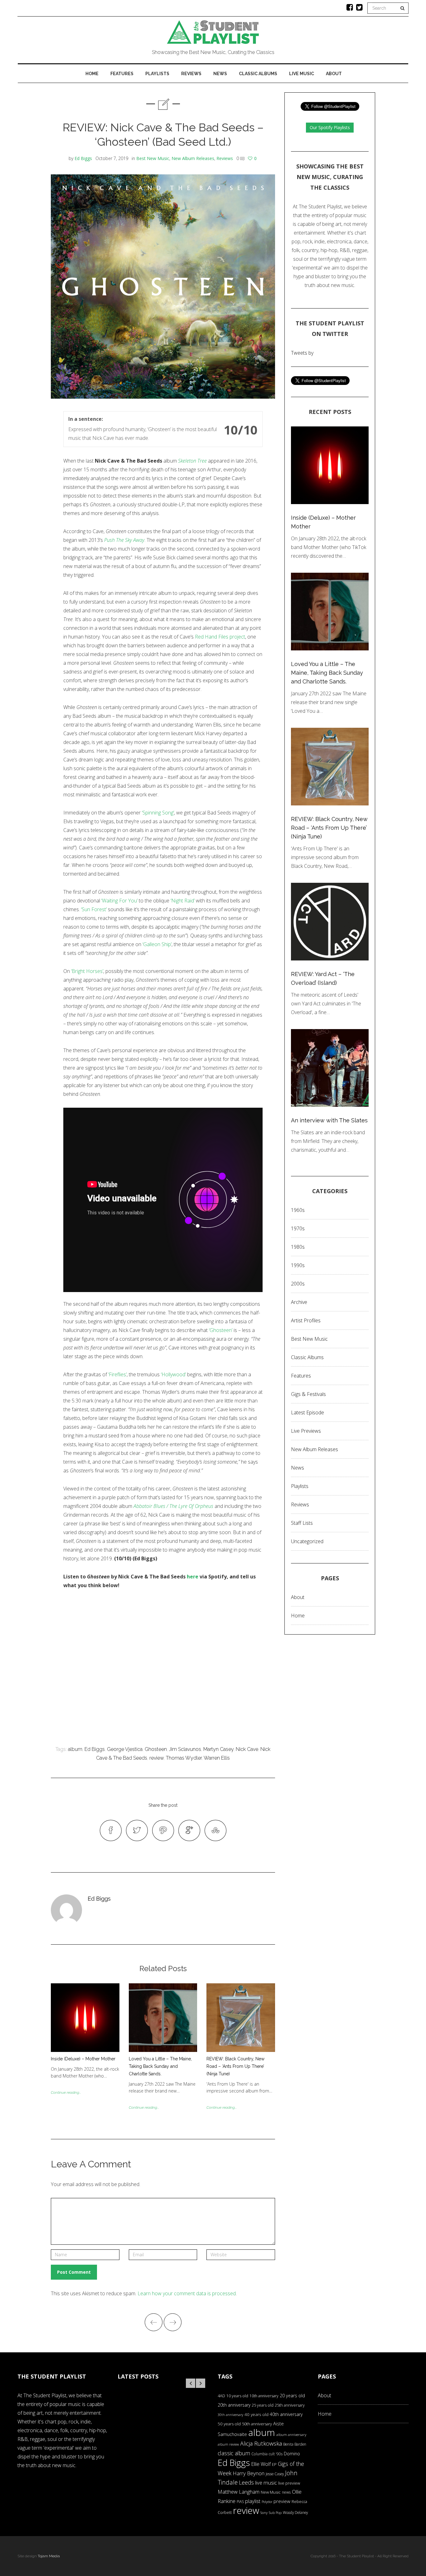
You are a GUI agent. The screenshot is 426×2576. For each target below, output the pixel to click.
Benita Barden (295, 2444)
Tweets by (302, 353)
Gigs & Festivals (308, 1394)
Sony (264, 2513)
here (193, 1577)
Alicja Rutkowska (261, 2443)
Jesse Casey (275, 2474)
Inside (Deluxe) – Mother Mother (83, 2059)
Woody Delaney (295, 2512)
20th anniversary (234, 2405)
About (334, 74)
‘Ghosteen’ (221, 1330)
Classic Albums (258, 74)
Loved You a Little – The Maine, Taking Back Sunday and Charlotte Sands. (160, 2066)
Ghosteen (156, 1749)
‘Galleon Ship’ (157, 944)
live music (266, 2483)
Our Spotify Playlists (330, 127)
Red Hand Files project (220, 637)
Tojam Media (49, 2556)
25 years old (263, 2405)
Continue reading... (66, 2092)
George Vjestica (125, 1749)
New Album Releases (193, 158)
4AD (221, 2396)
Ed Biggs (83, 158)
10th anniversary (264, 2396)
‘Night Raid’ (183, 901)
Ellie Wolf (261, 2464)
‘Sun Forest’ (94, 909)
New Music (271, 2492)
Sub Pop (275, 2513)
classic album (234, 2453)
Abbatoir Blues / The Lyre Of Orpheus (173, 1506)
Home (92, 74)
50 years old (229, 2424)
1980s (298, 1247)
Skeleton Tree (192, 461)
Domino (292, 2454)
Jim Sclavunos (185, 1749)
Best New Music (153, 158)
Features (122, 74)
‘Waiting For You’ (119, 901)
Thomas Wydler (184, 1758)
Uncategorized (307, 1541)
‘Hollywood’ (173, 1374)
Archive (299, 1302)
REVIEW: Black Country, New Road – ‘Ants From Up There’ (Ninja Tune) (235, 2066)
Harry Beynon (249, 2473)
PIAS (240, 2501)
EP (274, 2464)
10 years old (237, 2396)
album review (228, 2444)
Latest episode (307, 1412)
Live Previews (306, 1431)
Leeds (246, 2482)
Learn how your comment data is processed (187, 2293)
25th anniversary (290, 2405)
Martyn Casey (218, 1749)
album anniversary (291, 2435)
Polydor (267, 2502)
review (157, 1758)
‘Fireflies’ (117, 1374)
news (286, 2492)
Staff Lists (302, 1523)
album (75, 1749)
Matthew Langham (239, 2492)
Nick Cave (247, 1749)
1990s (298, 1265)
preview (282, 2501)
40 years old (257, 2414)
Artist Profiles (306, 1320)
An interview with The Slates (329, 1120)
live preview (289, 2483)
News (220, 74)
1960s (298, 1210)
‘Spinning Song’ (158, 813)
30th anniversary (230, 2415)
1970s (298, 1228)
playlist (253, 2501)
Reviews (191, 74)
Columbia (259, 2454)
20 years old (292, 2396)
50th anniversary (257, 2424)
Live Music (302, 74)
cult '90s (276, 2454)
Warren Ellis (217, 1758)
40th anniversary (286, 2414)
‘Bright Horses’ (87, 971)
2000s (298, 1284)
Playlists (157, 74)
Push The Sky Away (124, 540)
